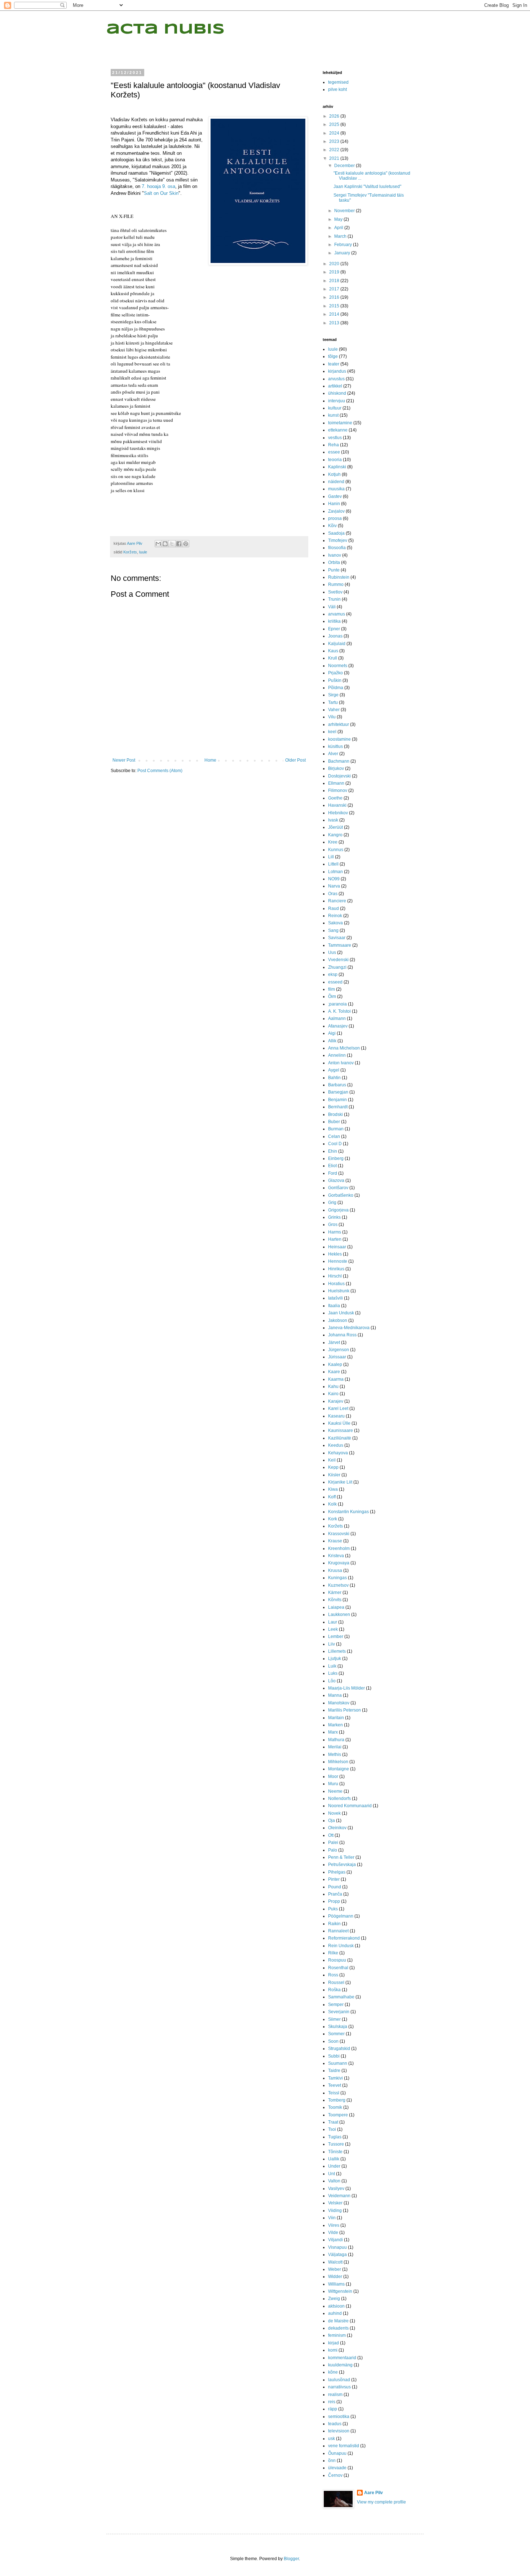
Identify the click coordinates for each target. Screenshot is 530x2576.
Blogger (291, 2559)
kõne (333, 2372)
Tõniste (335, 2152)
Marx (333, 1732)
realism (335, 2395)
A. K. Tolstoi (339, 1011)
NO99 (334, 879)
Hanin (334, 504)
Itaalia (334, 1306)
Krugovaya (339, 1563)
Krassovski (339, 1534)
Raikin (334, 1924)
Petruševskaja (342, 1865)
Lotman (335, 872)
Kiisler (334, 1475)
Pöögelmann (341, 1916)
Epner (334, 629)
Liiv (332, 1644)
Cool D (335, 1144)
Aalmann (337, 1018)
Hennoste (338, 1261)
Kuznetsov (338, 1585)
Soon (333, 2041)
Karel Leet (338, 1409)
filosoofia (337, 548)
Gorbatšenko (341, 1195)
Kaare (334, 1372)
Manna (335, 1695)
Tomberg (337, 2100)
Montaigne (339, 1769)
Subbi (334, 2056)
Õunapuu (337, 2453)
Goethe (335, 798)
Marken (335, 1725)
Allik (332, 1041)
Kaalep (335, 1364)
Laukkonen (339, 1615)
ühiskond (337, 393)
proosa (335, 518)
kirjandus (337, 371)
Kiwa (333, 1489)
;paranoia (337, 1004)
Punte (334, 570)
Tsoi (332, 2129)
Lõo (332, 1681)
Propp (334, 1901)
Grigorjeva (338, 1210)
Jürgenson (339, 1350)
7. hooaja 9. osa (158, 186)
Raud (334, 908)
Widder (335, 2277)
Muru (333, 1784)
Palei (333, 1843)
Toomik (335, 2107)
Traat (333, 2122)
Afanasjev (338, 1026)
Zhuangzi (337, 967)
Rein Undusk (341, 1946)
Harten (335, 1239)
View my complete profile (381, 2502)
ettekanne (338, 430)
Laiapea (336, 1607)
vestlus (335, 438)
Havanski (337, 805)
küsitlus (335, 746)
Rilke (333, 1953)
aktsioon (336, 2306)
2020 (335, 264)
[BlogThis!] (165, 544)
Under (334, 2166)
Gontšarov (338, 1188)
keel (332, 732)
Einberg (336, 1158)
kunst (333, 415)
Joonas (335, 636)
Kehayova (338, 1453)
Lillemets (337, 1651)
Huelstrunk (339, 1291)
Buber (334, 1122)
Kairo (333, 1394)
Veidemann (339, 2196)
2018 (335, 281)
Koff (332, 1497)
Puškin (335, 680)
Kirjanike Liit (340, 1482)
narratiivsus (339, 2387)
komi (333, 2350)
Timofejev (338, 540)
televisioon (339, 2431)
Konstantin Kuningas (348, 1512)
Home (210, 760)
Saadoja (336, 533)
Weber (335, 2269)
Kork (333, 1519)
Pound (335, 1887)
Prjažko (335, 673)
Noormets (338, 666)
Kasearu (336, 1416)
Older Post (295, 760)
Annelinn (337, 1055)
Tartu (333, 702)
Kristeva (336, 1556)
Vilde (333, 2233)
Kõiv (332, 526)
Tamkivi (335, 2078)
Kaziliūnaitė (340, 1438)
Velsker (335, 2203)
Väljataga (337, 2255)
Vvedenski (338, 960)
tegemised (338, 82)
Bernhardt (338, 1107)
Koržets (130, 552)
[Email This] (158, 544)
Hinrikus (336, 1269)
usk (332, 2439)
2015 (335, 306)
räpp (333, 2409)
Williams (336, 2284)
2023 (335, 141)
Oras (333, 894)
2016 (335, 297)
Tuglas (335, 2137)
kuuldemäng (340, 2365)
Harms (335, 1232)
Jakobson (338, 1320)
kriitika (334, 621)
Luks (333, 1673)
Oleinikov (337, 1828)
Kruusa (335, 1570)
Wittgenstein (340, 2291)
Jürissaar (337, 1357)
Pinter (334, 1879)
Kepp (333, 1467)
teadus (335, 2424)
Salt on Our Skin (161, 193)
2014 (335, 314)
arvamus (337, 614)
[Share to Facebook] (179, 544)
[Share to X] (172, 544)
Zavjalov (336, 511)
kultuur (335, 408)
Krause (335, 1541)
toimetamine (340, 423)
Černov (335, 2475)
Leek (333, 1629)
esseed (335, 982)
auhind (335, 2313)
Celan (334, 1136)
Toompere (338, 2115)
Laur (333, 1622)
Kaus (333, 651)
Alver (333, 754)
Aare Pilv (374, 2493)
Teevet (335, 2085)
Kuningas (337, 1578)
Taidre (334, 2071)
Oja (332, 1821)
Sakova (335, 923)
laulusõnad (339, 2380)
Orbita (334, 562)
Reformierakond (344, 1938)
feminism (337, 2335)
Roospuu (337, 1960)
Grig (332, 1202)
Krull (333, 658)
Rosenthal (338, 1968)
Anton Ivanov (341, 1063)
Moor (333, 1777)
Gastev (335, 496)
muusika (336, 489)
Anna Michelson (344, 1048)
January (343, 253)
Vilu (332, 717)
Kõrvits (335, 1600)
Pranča (335, 1894)
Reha (334, 445)
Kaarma (336, 1379)
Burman (336, 1129)
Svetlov (335, 592)
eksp (333, 974)
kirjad (334, 2343)
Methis (335, 1754)
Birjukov (336, 768)
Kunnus (336, 850)
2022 (335, 150)
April (339, 228)
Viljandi (335, 2240)
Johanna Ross (342, 1335)
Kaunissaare (341, 1431)
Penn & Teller (341, 1857)
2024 (335, 133)
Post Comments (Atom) (160, 771)
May (339, 219)
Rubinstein (339, 577)
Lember (336, 1637)
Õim (332, 996)
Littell (333, 864)
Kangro (335, 835)
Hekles (335, 1254)
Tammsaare (340, 945)
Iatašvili (335, 1298)
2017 (335, 289)
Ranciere (337, 901)
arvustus (336, 379)
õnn (332, 2461)
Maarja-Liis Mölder (346, 1688)
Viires (334, 2225)
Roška (334, 1990)
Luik (332, 1666)
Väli (332, 607)
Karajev (336, 1401)
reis (332, 2402)
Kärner (335, 1593)
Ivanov (335, 555)
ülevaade (337, 2468)
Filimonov (338, 790)
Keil (332, 1460)
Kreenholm (339, 1548)
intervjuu (337, 401)
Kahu (333, 1386)
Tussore (336, 2144)
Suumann (338, 2063)
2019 (335, 272)
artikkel (335, 386)
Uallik (334, 2159)
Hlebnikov (338, 813)
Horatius (336, 1284)
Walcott (335, 2262)
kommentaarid (342, 2358)
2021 (335, 158)
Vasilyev (336, 2189)
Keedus (336, 1445)
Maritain (336, 1718)
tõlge (333, 356)
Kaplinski (337, 467)
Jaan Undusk (341, 1313)
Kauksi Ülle (339, 1423)
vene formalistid (344, 2446)
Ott (331, 1835)
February (344, 245)
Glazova (336, 1180)
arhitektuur (339, 724)
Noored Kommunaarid (350, 1806)
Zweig (334, 2299)
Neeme (335, 1791)
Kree (333, 842)
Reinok (335, 916)
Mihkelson (338, 1762)
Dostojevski (339, 776)
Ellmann (336, 783)
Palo (333, 1850)
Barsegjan (338, 1092)
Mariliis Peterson (344, 1710)
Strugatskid (339, 2049)
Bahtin (334, 1078)
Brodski (335, 1114)
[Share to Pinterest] (186, 544)
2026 (335, 116)
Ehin (333, 1151)
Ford (333, 1173)
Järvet (334, 1342)
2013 (335, 323)
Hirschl (335, 1276)
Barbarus (337, 1085)
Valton (334, 2181)
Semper (336, 2005)
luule (143, 552)
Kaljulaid (337, 644)
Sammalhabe (341, 1997)
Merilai (335, 1747)
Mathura (336, 1740)
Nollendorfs (339, 1799)
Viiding (335, 2211)
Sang (333, 930)
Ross (333, 1975)
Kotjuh (334, 474)
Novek (334, 1813)
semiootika (339, 2417)
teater (334, 364)
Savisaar (337, 938)
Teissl (334, 2093)
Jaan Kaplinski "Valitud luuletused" (367, 187)
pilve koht (337, 89)
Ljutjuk (335, 1659)
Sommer (336, 2034)
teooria (335, 460)
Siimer (334, 2019)
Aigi (332, 1033)
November (345, 211)
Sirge (333, 695)
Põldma (336, 688)
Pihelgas (337, 1872)
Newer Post (124, 760)
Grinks (334, 1217)
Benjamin (337, 1100)
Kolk (332, 1504)
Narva (334, 886)
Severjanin (339, 2012)
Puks (333, 1909)
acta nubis (165, 30)
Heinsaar (337, 1247)
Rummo (336, 584)
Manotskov (339, 1703)
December (345, 166)
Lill (331, 857)
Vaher (334, 710)
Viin (332, 2218)
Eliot (332, 1166)
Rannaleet (338, 1931)
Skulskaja (338, 2027)
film (332, 989)
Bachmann (339, 761)
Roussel (336, 1983)
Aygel (334, 1070)
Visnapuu (337, 2247)
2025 (335, 124)
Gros (333, 1225)
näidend (336, 482)
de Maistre (338, 2321)
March (341, 236)
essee (334, 452)
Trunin (334, 599)
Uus (332, 952)
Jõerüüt (335, 827)
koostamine (339, 739)
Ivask (333, 820)
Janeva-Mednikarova (349, 1328)
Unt (332, 2174)
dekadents (338, 2328)
